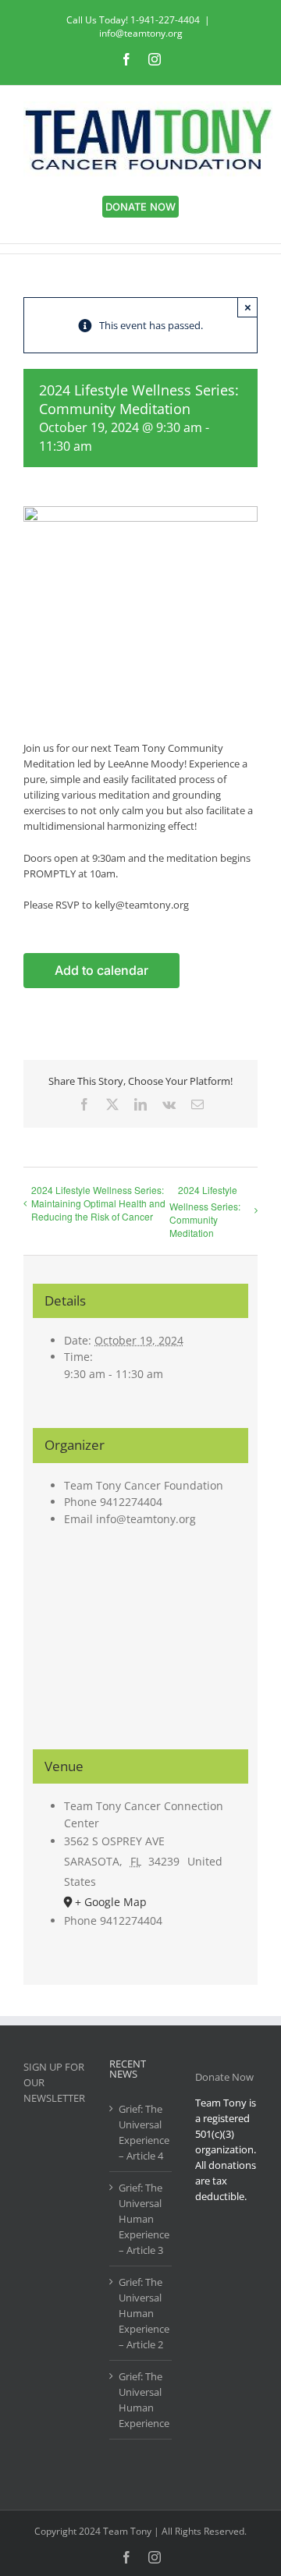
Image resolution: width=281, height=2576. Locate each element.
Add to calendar (101, 971)
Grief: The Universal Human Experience (141, 2400)
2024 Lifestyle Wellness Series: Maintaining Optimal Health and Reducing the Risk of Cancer (98, 1203)
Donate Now (224, 2077)
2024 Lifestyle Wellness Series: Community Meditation (205, 1211)
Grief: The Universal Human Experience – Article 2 (141, 2313)
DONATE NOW (141, 207)
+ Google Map (111, 1902)
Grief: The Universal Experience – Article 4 (141, 2132)
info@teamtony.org (141, 33)
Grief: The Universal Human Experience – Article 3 (141, 2219)
